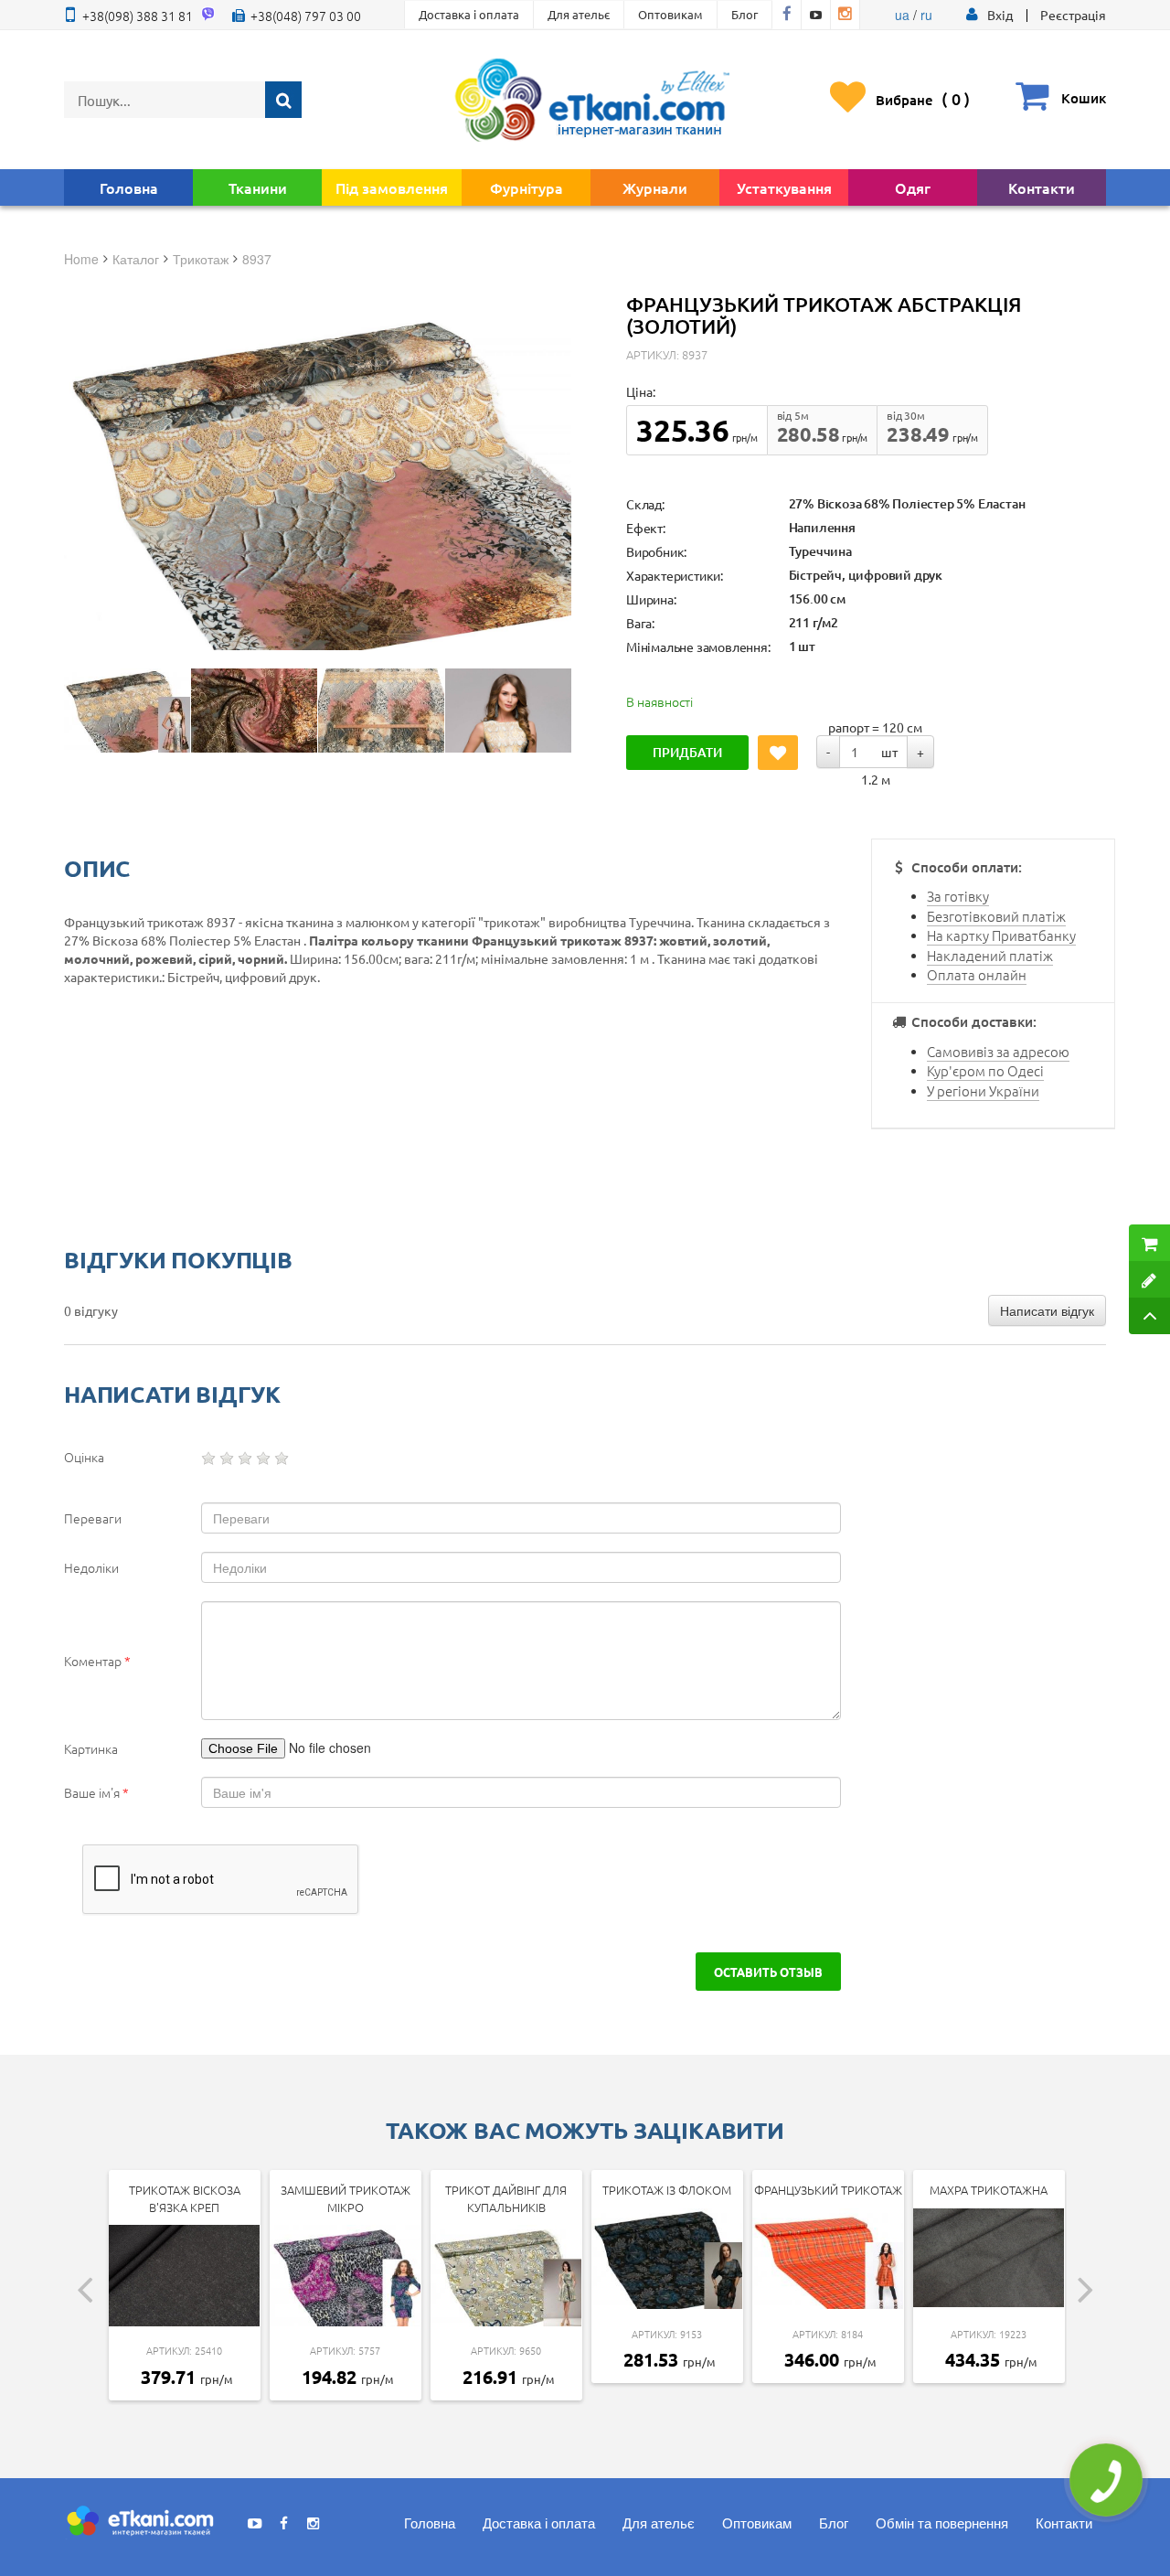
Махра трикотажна (989, 2190)
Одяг (913, 187)
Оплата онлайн (977, 974)
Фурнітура (526, 187)
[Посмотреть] (127, 711)
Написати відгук (1047, 1310)
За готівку (958, 896)
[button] (1000, 15)
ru (926, 15)
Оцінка (84, 1457)
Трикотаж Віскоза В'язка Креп (185, 2198)
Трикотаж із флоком (667, 2190)
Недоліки (91, 1567)
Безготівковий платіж (996, 916)
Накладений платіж (990, 955)
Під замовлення (392, 187)
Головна (129, 187)
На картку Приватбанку (1001, 935)
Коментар (97, 1661)
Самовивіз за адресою (998, 1051)
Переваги (93, 1518)
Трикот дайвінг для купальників (506, 2198)
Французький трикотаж (828, 2190)
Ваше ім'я (96, 1792)
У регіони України (983, 1090)
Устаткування (784, 187)
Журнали (655, 187)
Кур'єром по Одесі (985, 1070)
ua (902, 15)
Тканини (258, 187)
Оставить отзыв (768, 1972)
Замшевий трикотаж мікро (346, 2198)
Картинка (91, 1748)
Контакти (1042, 187)
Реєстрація (1073, 15)
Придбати (687, 752)
